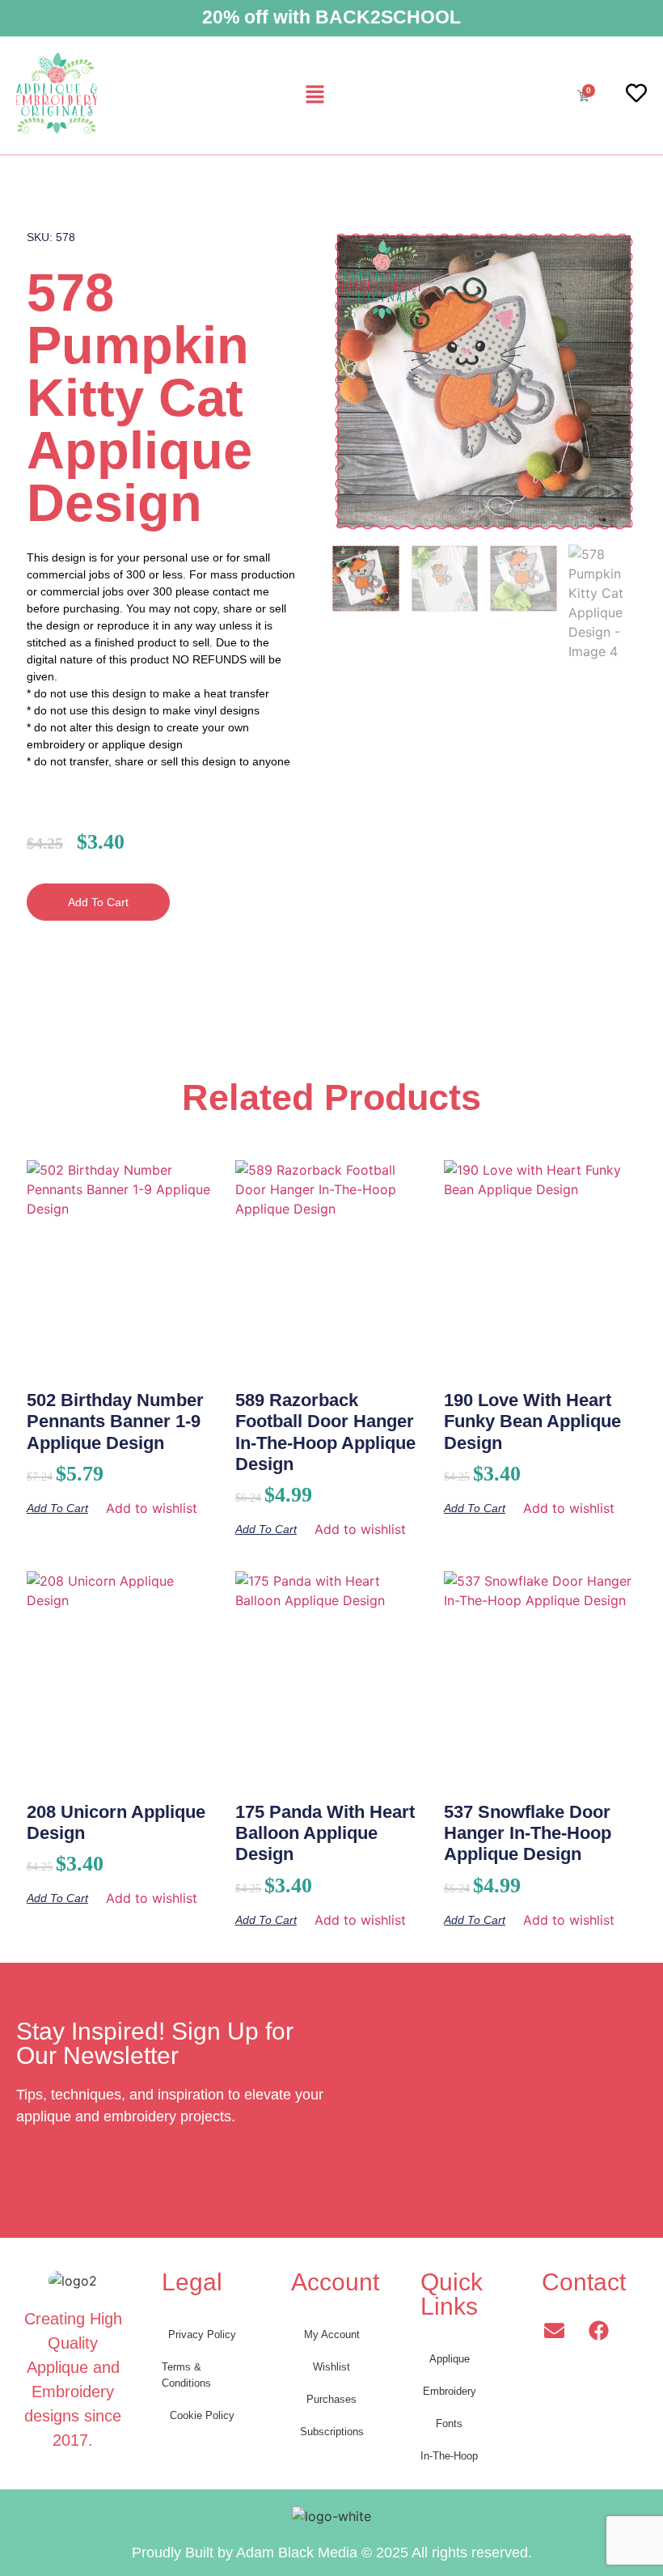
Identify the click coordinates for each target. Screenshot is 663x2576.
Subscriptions (332, 2432)
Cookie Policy (202, 2415)
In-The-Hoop (449, 2456)
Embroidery (450, 2391)
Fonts (449, 2423)
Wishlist (331, 2367)
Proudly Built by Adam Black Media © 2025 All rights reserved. (332, 2553)
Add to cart (98, 902)
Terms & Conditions (186, 2375)
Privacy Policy (202, 2334)
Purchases (331, 2399)
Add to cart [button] (57, 1508)
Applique (450, 2359)
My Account (332, 2334)
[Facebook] (598, 2331)
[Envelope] (554, 2331)
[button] (315, 95)
